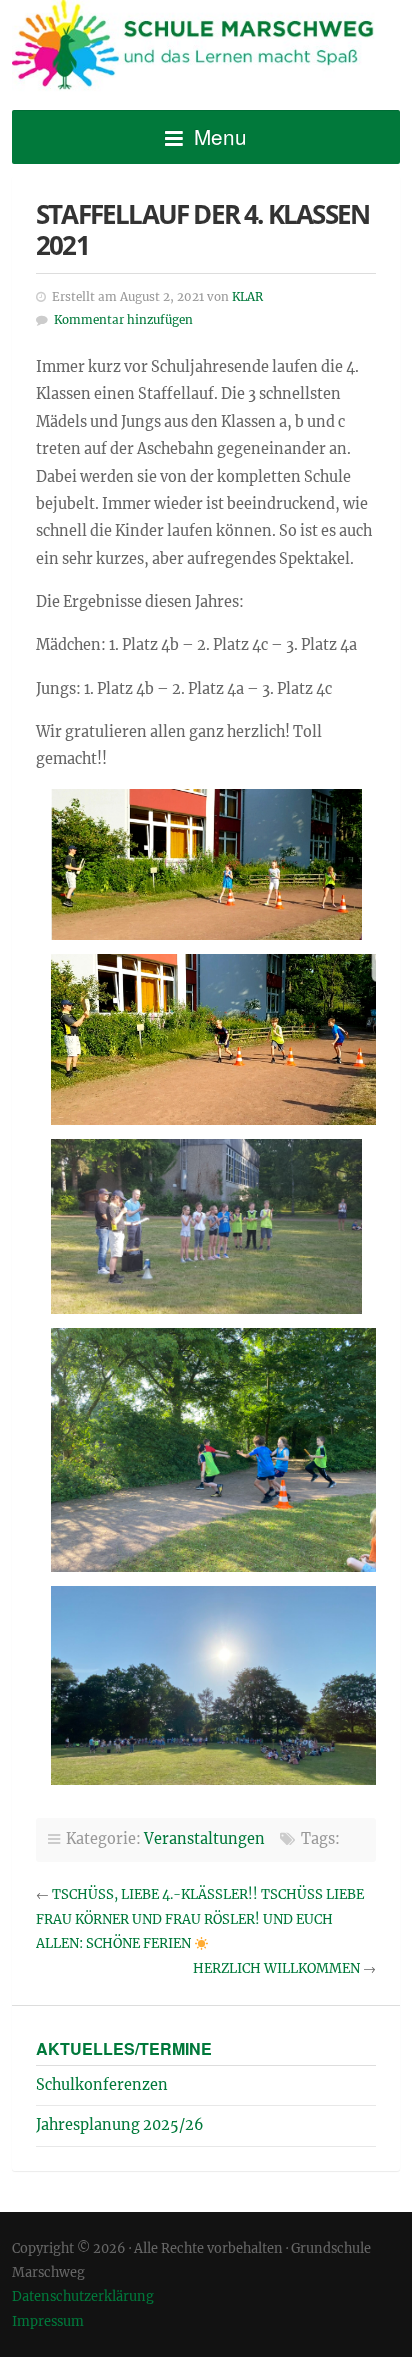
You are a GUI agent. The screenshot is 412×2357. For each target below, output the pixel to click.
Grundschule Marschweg (206, 48)
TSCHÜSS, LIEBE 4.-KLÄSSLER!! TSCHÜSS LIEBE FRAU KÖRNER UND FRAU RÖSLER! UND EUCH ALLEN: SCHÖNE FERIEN (200, 1919)
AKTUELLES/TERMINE (124, 2048)
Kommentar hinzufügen (123, 320)
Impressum (48, 2321)
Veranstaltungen (204, 1839)
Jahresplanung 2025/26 (120, 2125)
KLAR (247, 297)
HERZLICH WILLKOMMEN (276, 1968)
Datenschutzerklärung (83, 2296)
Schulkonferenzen (102, 2085)
